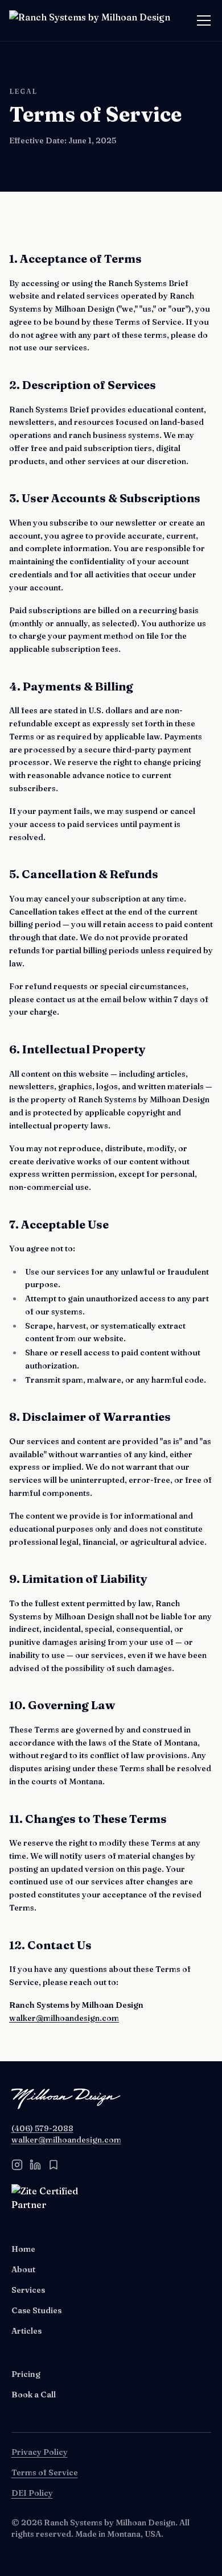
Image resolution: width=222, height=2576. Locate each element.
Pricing (26, 2374)
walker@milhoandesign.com (64, 2018)
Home (23, 2249)
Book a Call (34, 2395)
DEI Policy (32, 2493)
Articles (26, 2331)
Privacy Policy (40, 2452)
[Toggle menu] (204, 20)
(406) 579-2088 (42, 2128)
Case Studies (36, 2310)
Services (28, 2290)
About (23, 2269)
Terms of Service (45, 2472)
